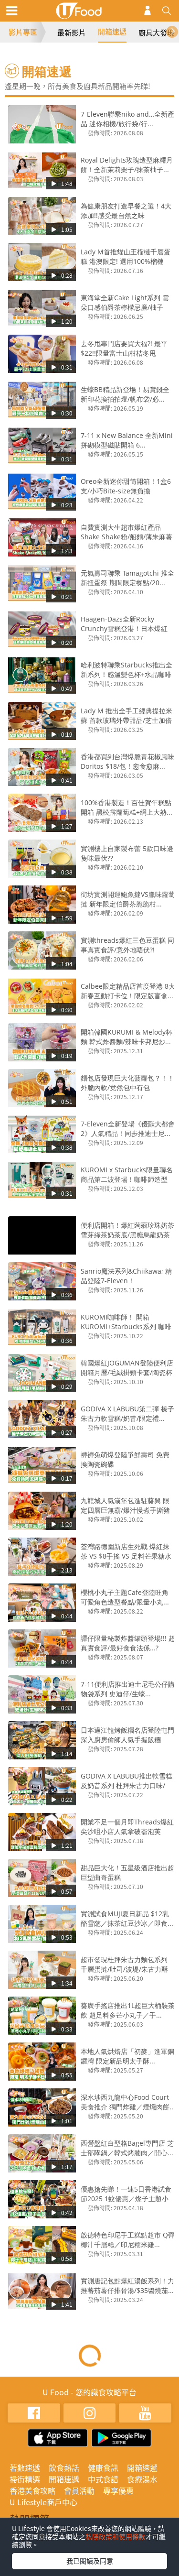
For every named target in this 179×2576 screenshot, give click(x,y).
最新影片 (72, 33)
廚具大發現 (156, 33)
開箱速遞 (112, 32)
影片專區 (23, 32)
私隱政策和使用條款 (116, 2536)
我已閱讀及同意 (90, 2561)
